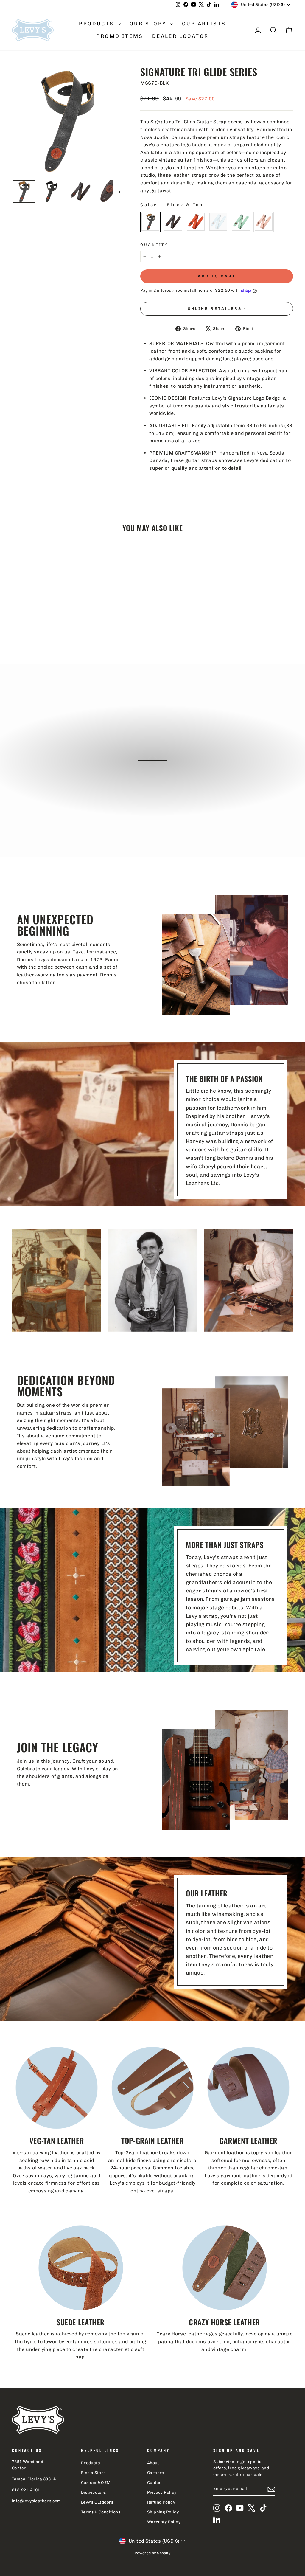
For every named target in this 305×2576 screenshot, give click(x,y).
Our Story (149, 24)
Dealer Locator (180, 36)
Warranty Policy (164, 2522)
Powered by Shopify (152, 2553)
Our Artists (204, 24)
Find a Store (94, 2473)
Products (98, 24)
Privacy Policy (162, 2492)
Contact (155, 2482)
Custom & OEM (96, 2482)
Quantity (154, 245)
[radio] (150, 222)
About (153, 2463)
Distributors (94, 2492)
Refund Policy (161, 2502)
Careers (156, 2473)
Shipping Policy (163, 2512)
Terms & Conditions (101, 2512)
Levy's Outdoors (97, 2502)
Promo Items (120, 36)
